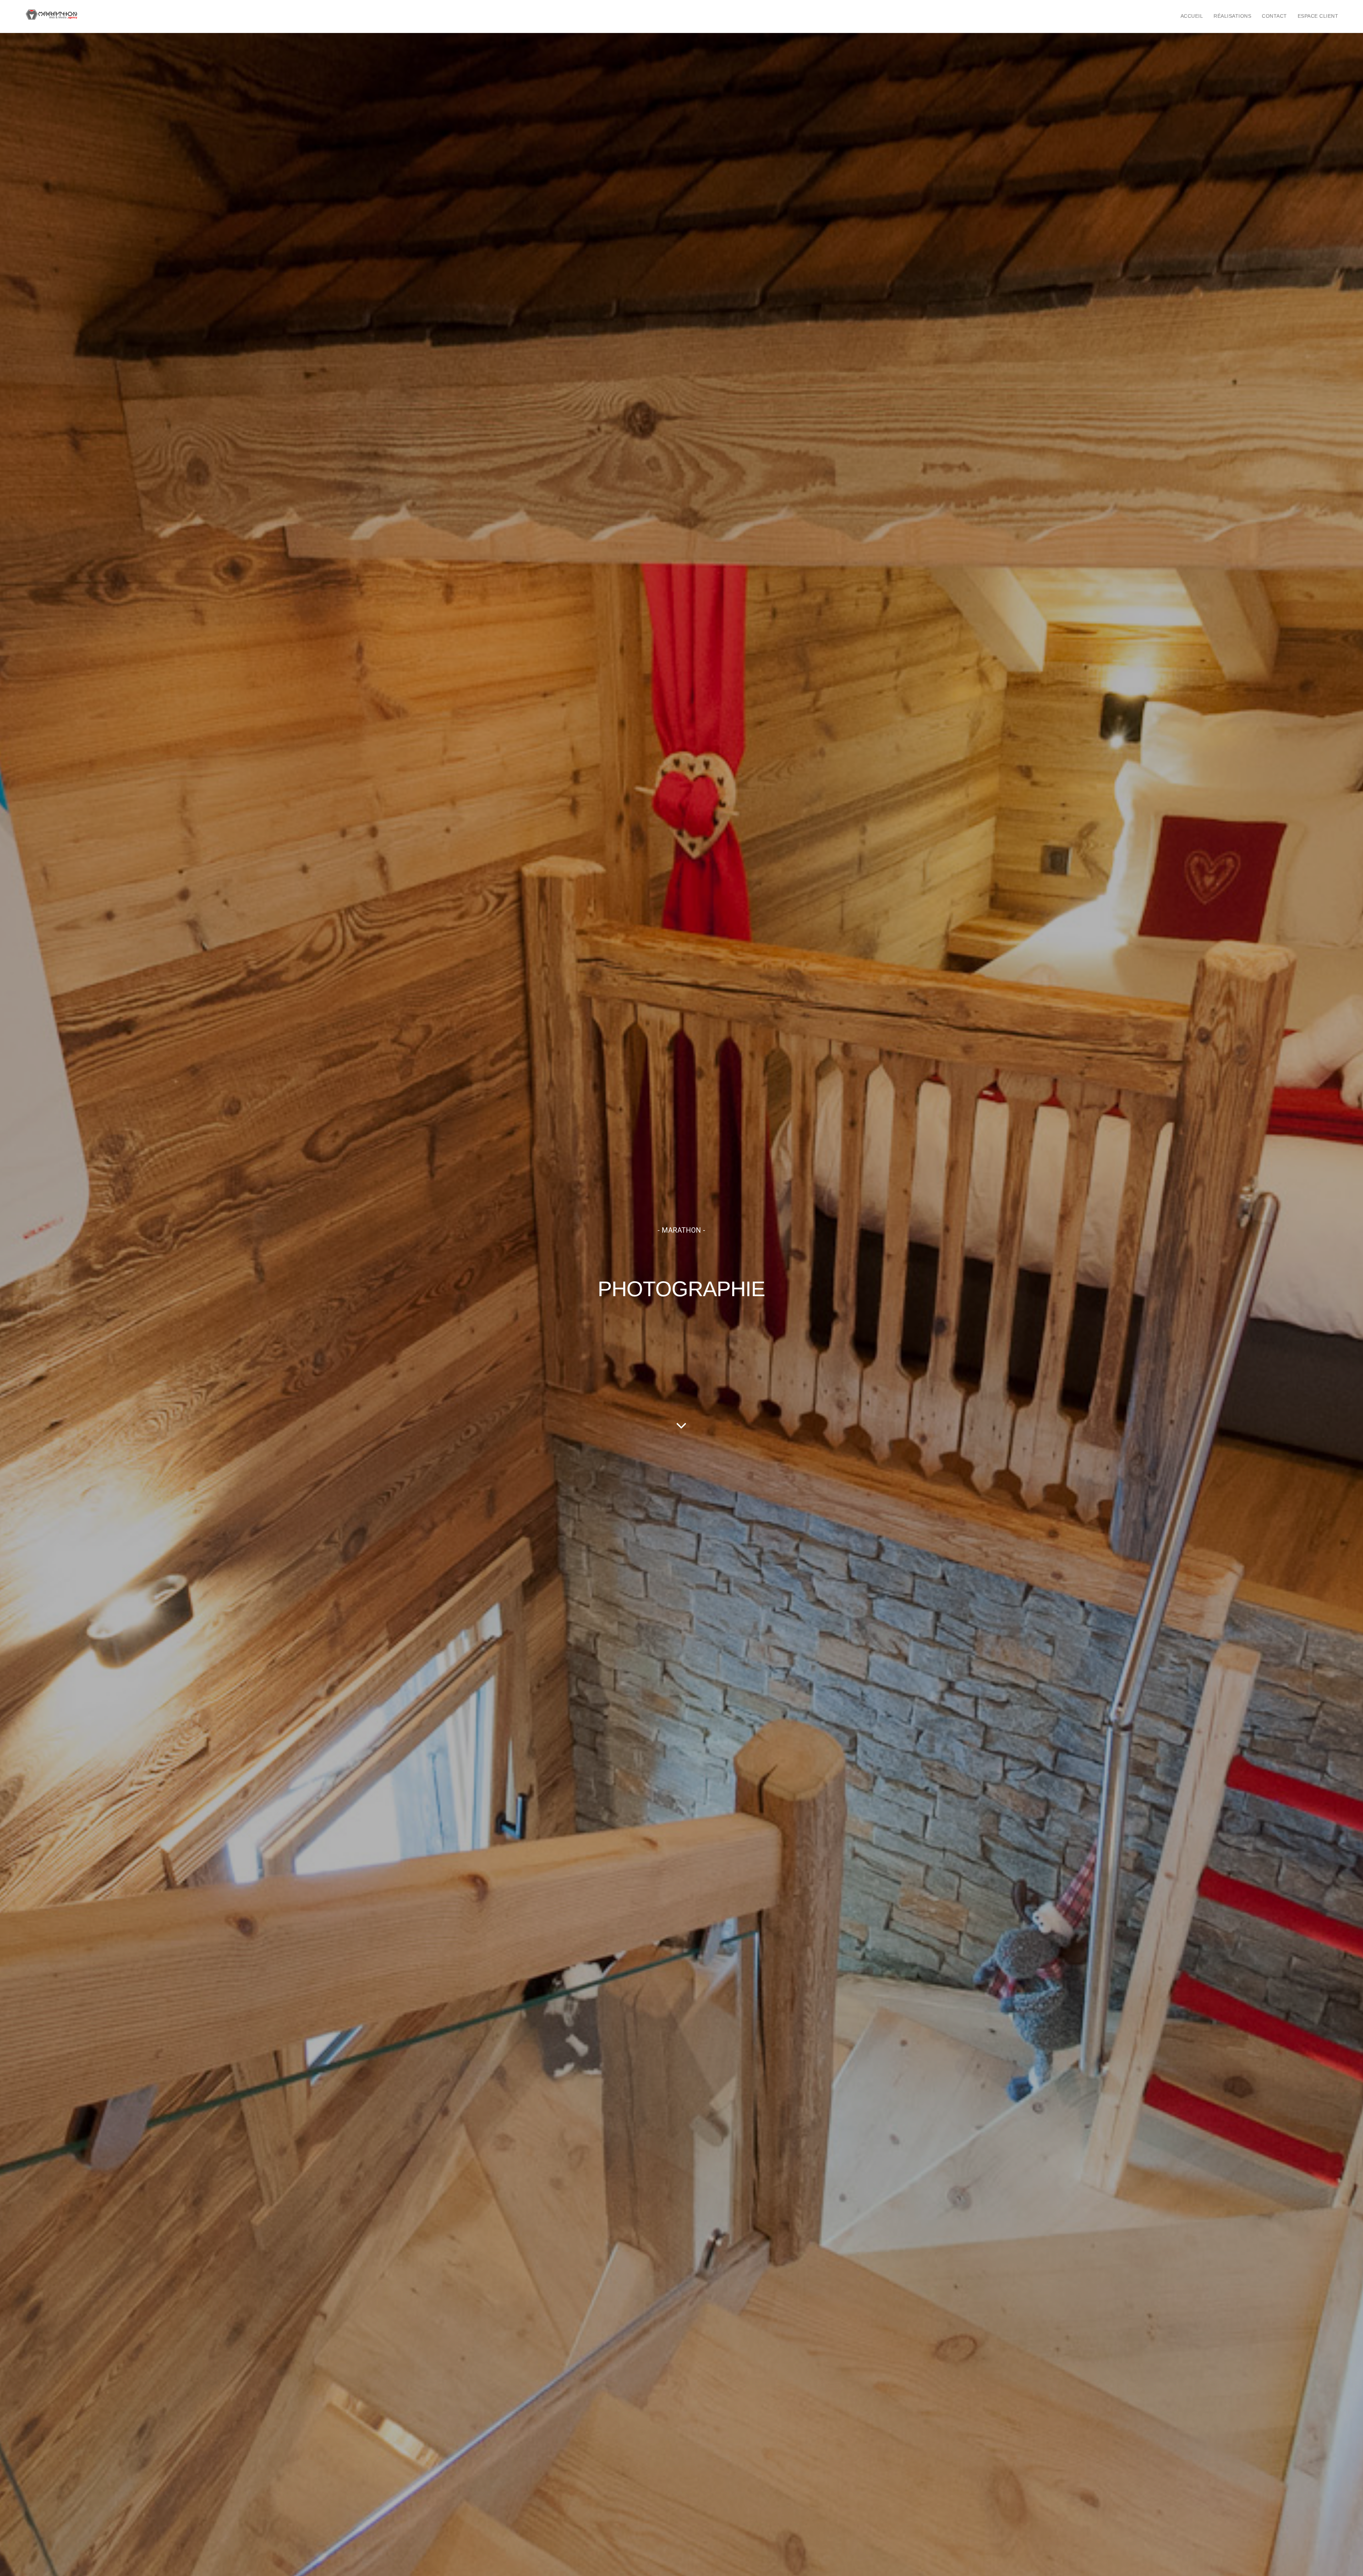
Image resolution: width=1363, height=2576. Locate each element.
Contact (1274, 16)
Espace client (1318, 16)
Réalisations (1232, 16)
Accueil (1192, 16)
